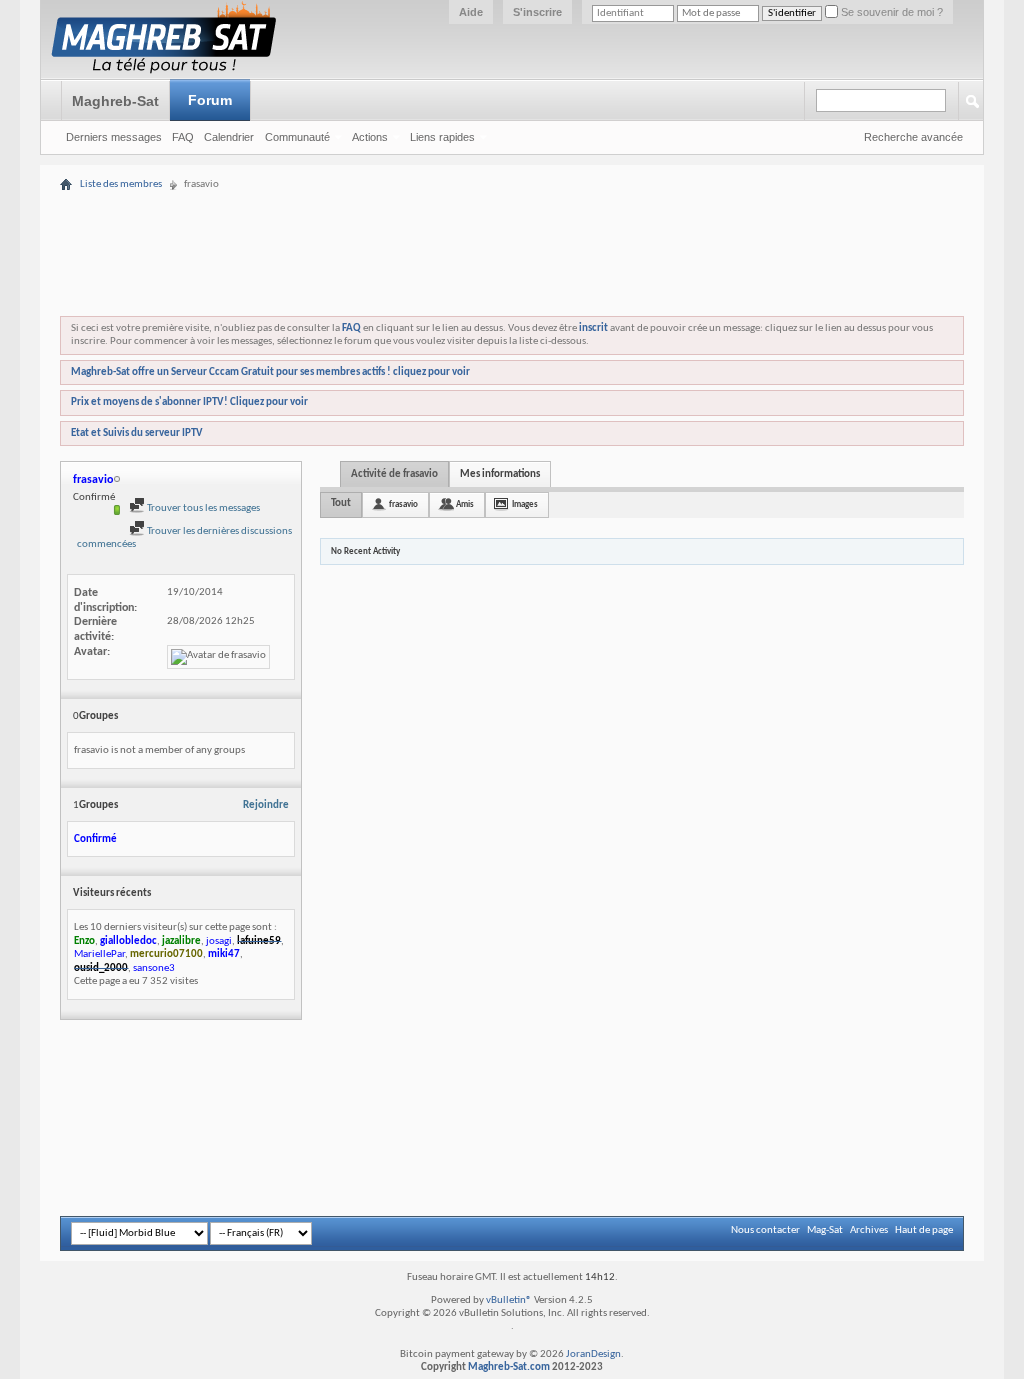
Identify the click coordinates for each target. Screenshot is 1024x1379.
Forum (210, 100)
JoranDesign (593, 1354)
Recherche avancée (913, 137)
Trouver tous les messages (202, 508)
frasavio (403, 504)
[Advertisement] (512, 202)
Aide (471, 12)
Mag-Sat (825, 1230)
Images (525, 504)
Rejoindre (266, 805)
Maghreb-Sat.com (509, 1367)
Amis (465, 504)
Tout (341, 503)
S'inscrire (537, 12)
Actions (370, 137)
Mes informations (500, 474)
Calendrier (229, 137)
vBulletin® (509, 1300)
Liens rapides (442, 137)
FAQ (183, 137)
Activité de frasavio (394, 474)
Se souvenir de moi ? (890, 12)
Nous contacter (765, 1230)
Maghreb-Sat (115, 101)
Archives (869, 1230)
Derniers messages (114, 137)
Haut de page (924, 1230)
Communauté (297, 137)
